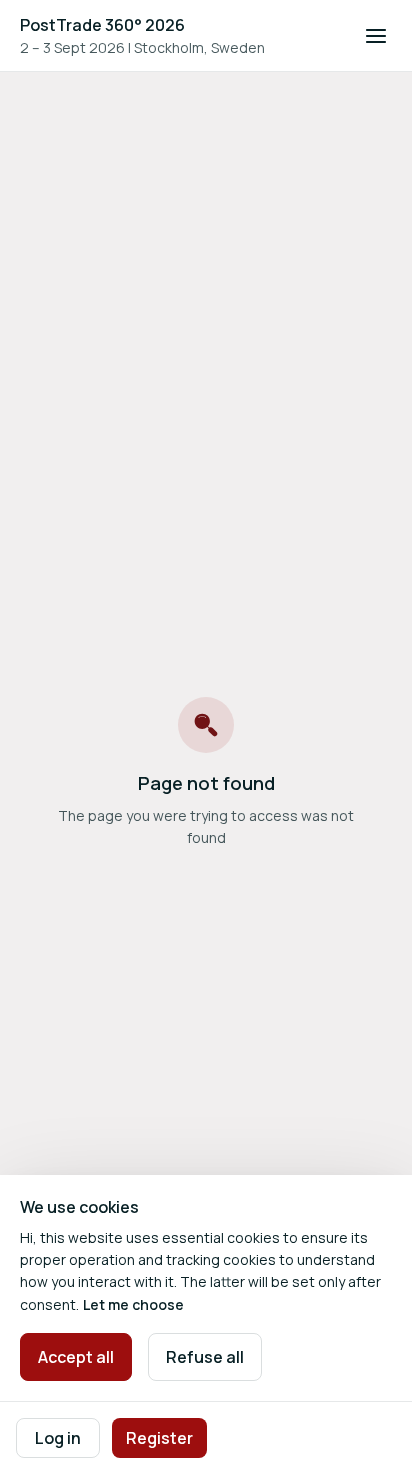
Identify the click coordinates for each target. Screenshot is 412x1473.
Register (159, 1438)
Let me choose (133, 1304)
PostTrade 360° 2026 (102, 25)
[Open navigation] (376, 36)
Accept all (76, 1357)
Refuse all (205, 1357)
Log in (58, 1438)
